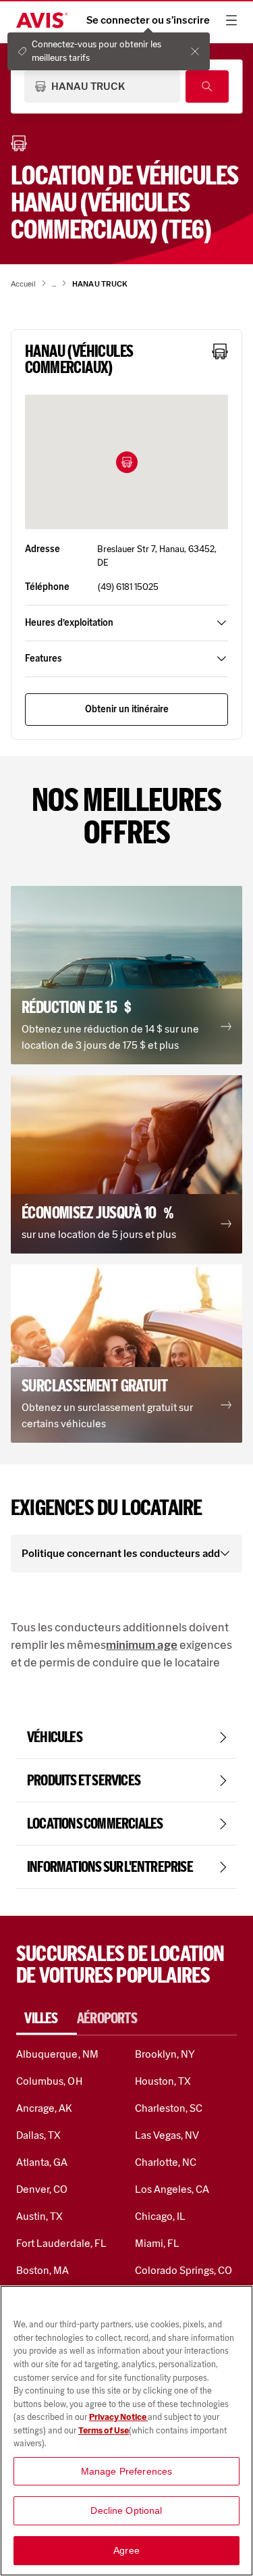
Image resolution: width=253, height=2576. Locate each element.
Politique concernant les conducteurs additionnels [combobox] (121, 1553)
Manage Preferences (127, 2471)
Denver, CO (42, 2189)
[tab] (47, 2018)
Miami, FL (157, 2243)
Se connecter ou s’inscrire (148, 20)
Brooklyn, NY (165, 2054)
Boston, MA (43, 2270)
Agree (126, 2550)
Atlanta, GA (42, 2162)
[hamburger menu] (231, 20)
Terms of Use (104, 2430)
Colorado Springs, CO (184, 2270)
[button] (127, 462)
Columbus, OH (49, 2081)
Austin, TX (39, 2216)
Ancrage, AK (45, 2108)
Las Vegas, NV (167, 2135)
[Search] (207, 86)
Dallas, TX (38, 2135)
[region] (126, 2431)
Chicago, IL (161, 2216)
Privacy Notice (118, 2417)
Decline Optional (126, 2510)
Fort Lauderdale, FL (61, 2243)
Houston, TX (163, 2081)
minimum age (142, 1645)
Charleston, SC (169, 2108)
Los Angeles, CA (172, 2189)
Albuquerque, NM (57, 2054)
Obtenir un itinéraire (127, 709)
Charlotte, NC (166, 2162)
